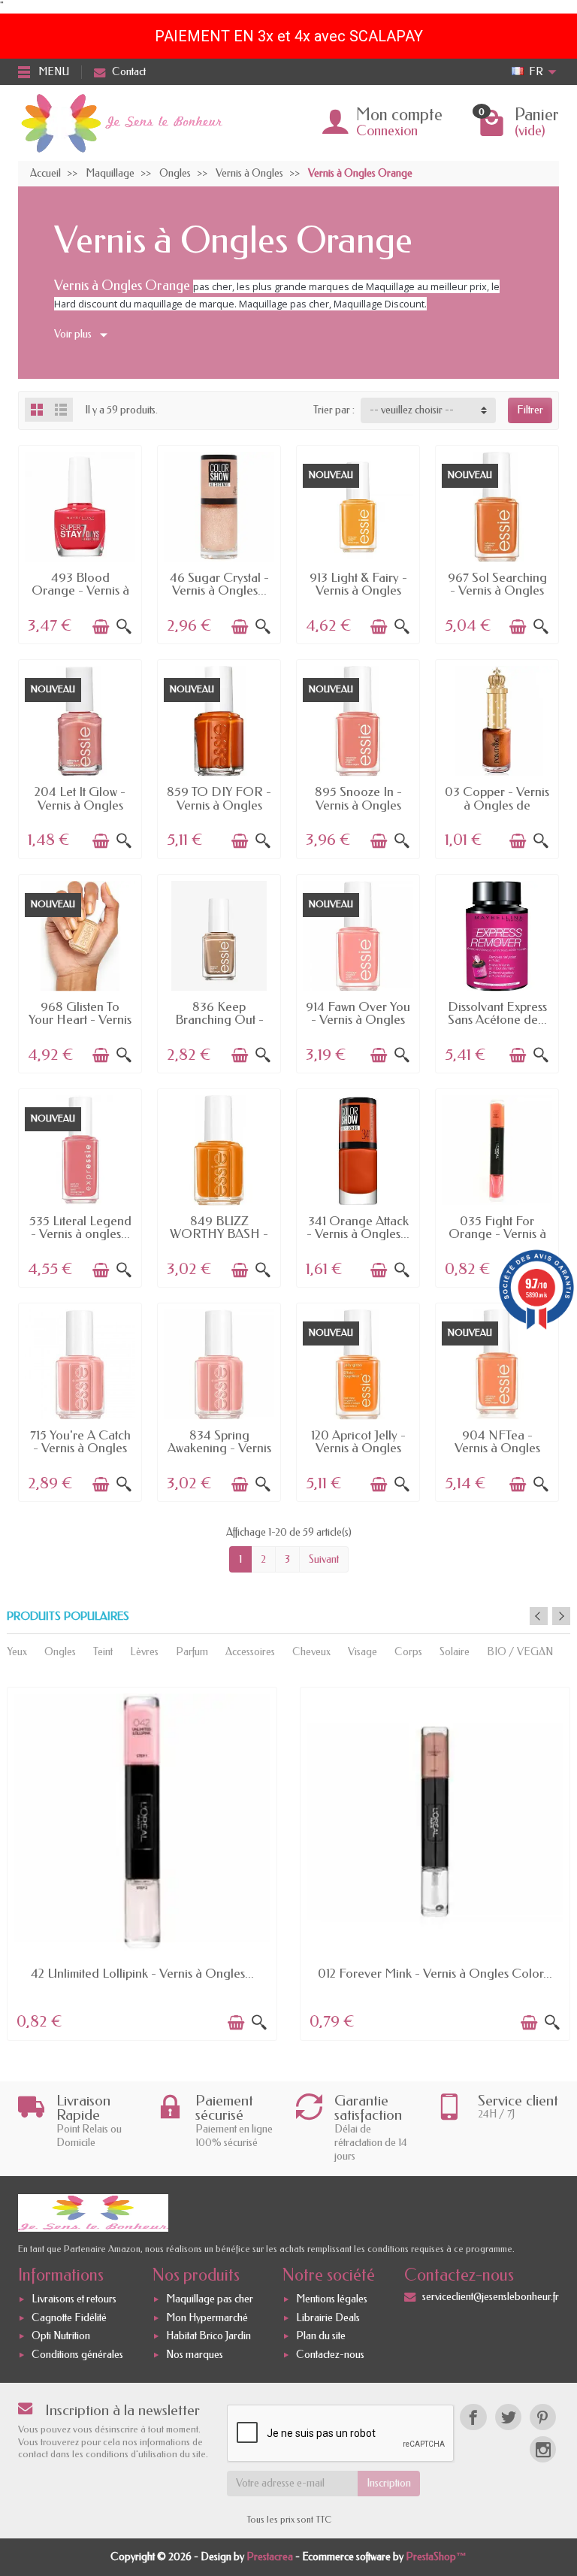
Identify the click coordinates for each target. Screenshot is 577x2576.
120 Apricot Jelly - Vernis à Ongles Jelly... (358, 1448)
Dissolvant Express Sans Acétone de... (497, 1013)
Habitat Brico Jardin (208, 2337)
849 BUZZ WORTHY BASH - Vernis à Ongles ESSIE (219, 1240)
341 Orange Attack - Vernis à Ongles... (358, 1227)
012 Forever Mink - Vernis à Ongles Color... (435, 1973)
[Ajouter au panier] (101, 627)
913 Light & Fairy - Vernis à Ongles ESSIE (358, 590)
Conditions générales (77, 2355)
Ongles (60, 1652)
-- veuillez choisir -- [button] (412, 410)
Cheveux (311, 1652)
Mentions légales (332, 2299)
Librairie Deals (328, 2318)
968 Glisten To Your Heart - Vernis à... (80, 1020)
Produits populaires (68, 1616)
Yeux (17, 1652)
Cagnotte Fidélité (69, 2318)
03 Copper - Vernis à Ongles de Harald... (497, 805)
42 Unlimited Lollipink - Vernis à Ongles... (142, 1973)
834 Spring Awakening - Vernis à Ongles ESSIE (219, 1448)
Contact (129, 72)
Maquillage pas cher (210, 2299)
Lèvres (144, 1652)
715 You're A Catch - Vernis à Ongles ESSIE (80, 1448)
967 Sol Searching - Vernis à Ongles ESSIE (497, 590)
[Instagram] (543, 2449)
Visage (363, 1652)
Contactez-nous (330, 2355)
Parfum (192, 1652)
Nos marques (195, 2355)
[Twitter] (508, 2417)
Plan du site (321, 2337)
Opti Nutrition (61, 2337)
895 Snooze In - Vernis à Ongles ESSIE (358, 805)
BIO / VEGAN (520, 1652)
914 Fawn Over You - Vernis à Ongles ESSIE (358, 1020)
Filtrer (530, 410)
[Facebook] (473, 2417)
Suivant (324, 1559)
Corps (408, 1652)
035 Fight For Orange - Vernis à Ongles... (497, 1234)
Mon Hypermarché (207, 2318)
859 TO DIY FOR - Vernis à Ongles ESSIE (219, 805)
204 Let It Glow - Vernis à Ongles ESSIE (80, 805)
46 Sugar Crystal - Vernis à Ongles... (219, 584)
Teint (103, 1652)
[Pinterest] (543, 2417)
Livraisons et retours (74, 2299)
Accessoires (250, 1652)
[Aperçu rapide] (124, 627)
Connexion (387, 131)
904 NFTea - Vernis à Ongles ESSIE (497, 1448)
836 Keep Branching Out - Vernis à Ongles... (219, 1020)
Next (561, 1616)
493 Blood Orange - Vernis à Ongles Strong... (80, 590)
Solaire (455, 1652)
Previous (539, 1616)
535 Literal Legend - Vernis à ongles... (80, 1227)
